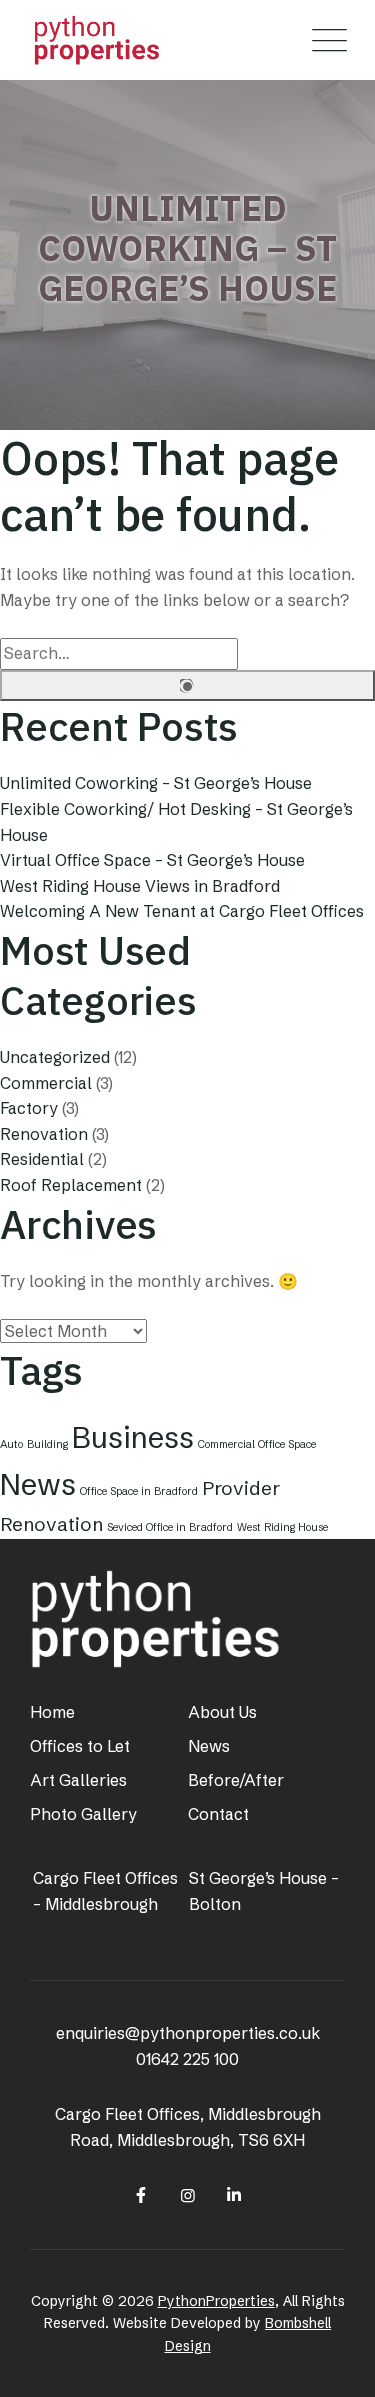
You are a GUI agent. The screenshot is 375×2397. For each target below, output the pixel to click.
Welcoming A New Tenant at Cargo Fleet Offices (182, 911)
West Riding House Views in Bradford (140, 886)
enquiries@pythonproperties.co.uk (188, 2033)
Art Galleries (78, 1780)
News (38, 1484)
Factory (29, 1108)
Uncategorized (55, 1057)
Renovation (44, 1134)
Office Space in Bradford (139, 1491)
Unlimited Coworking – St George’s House (156, 783)
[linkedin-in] (234, 2195)
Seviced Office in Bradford (170, 1527)
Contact (218, 1814)
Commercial (46, 1083)
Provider (241, 1488)
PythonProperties (216, 2301)
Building (47, 1444)
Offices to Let (80, 1746)
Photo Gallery (83, 1814)
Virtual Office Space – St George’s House (152, 860)
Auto (11, 1444)
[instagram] (187, 2195)
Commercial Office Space (257, 1444)
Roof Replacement (71, 1185)
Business (133, 1437)
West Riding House (282, 1527)
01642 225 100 (187, 2059)
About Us (222, 1712)
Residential (42, 1159)
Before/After (236, 1780)
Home (52, 1712)
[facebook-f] (141, 2195)
